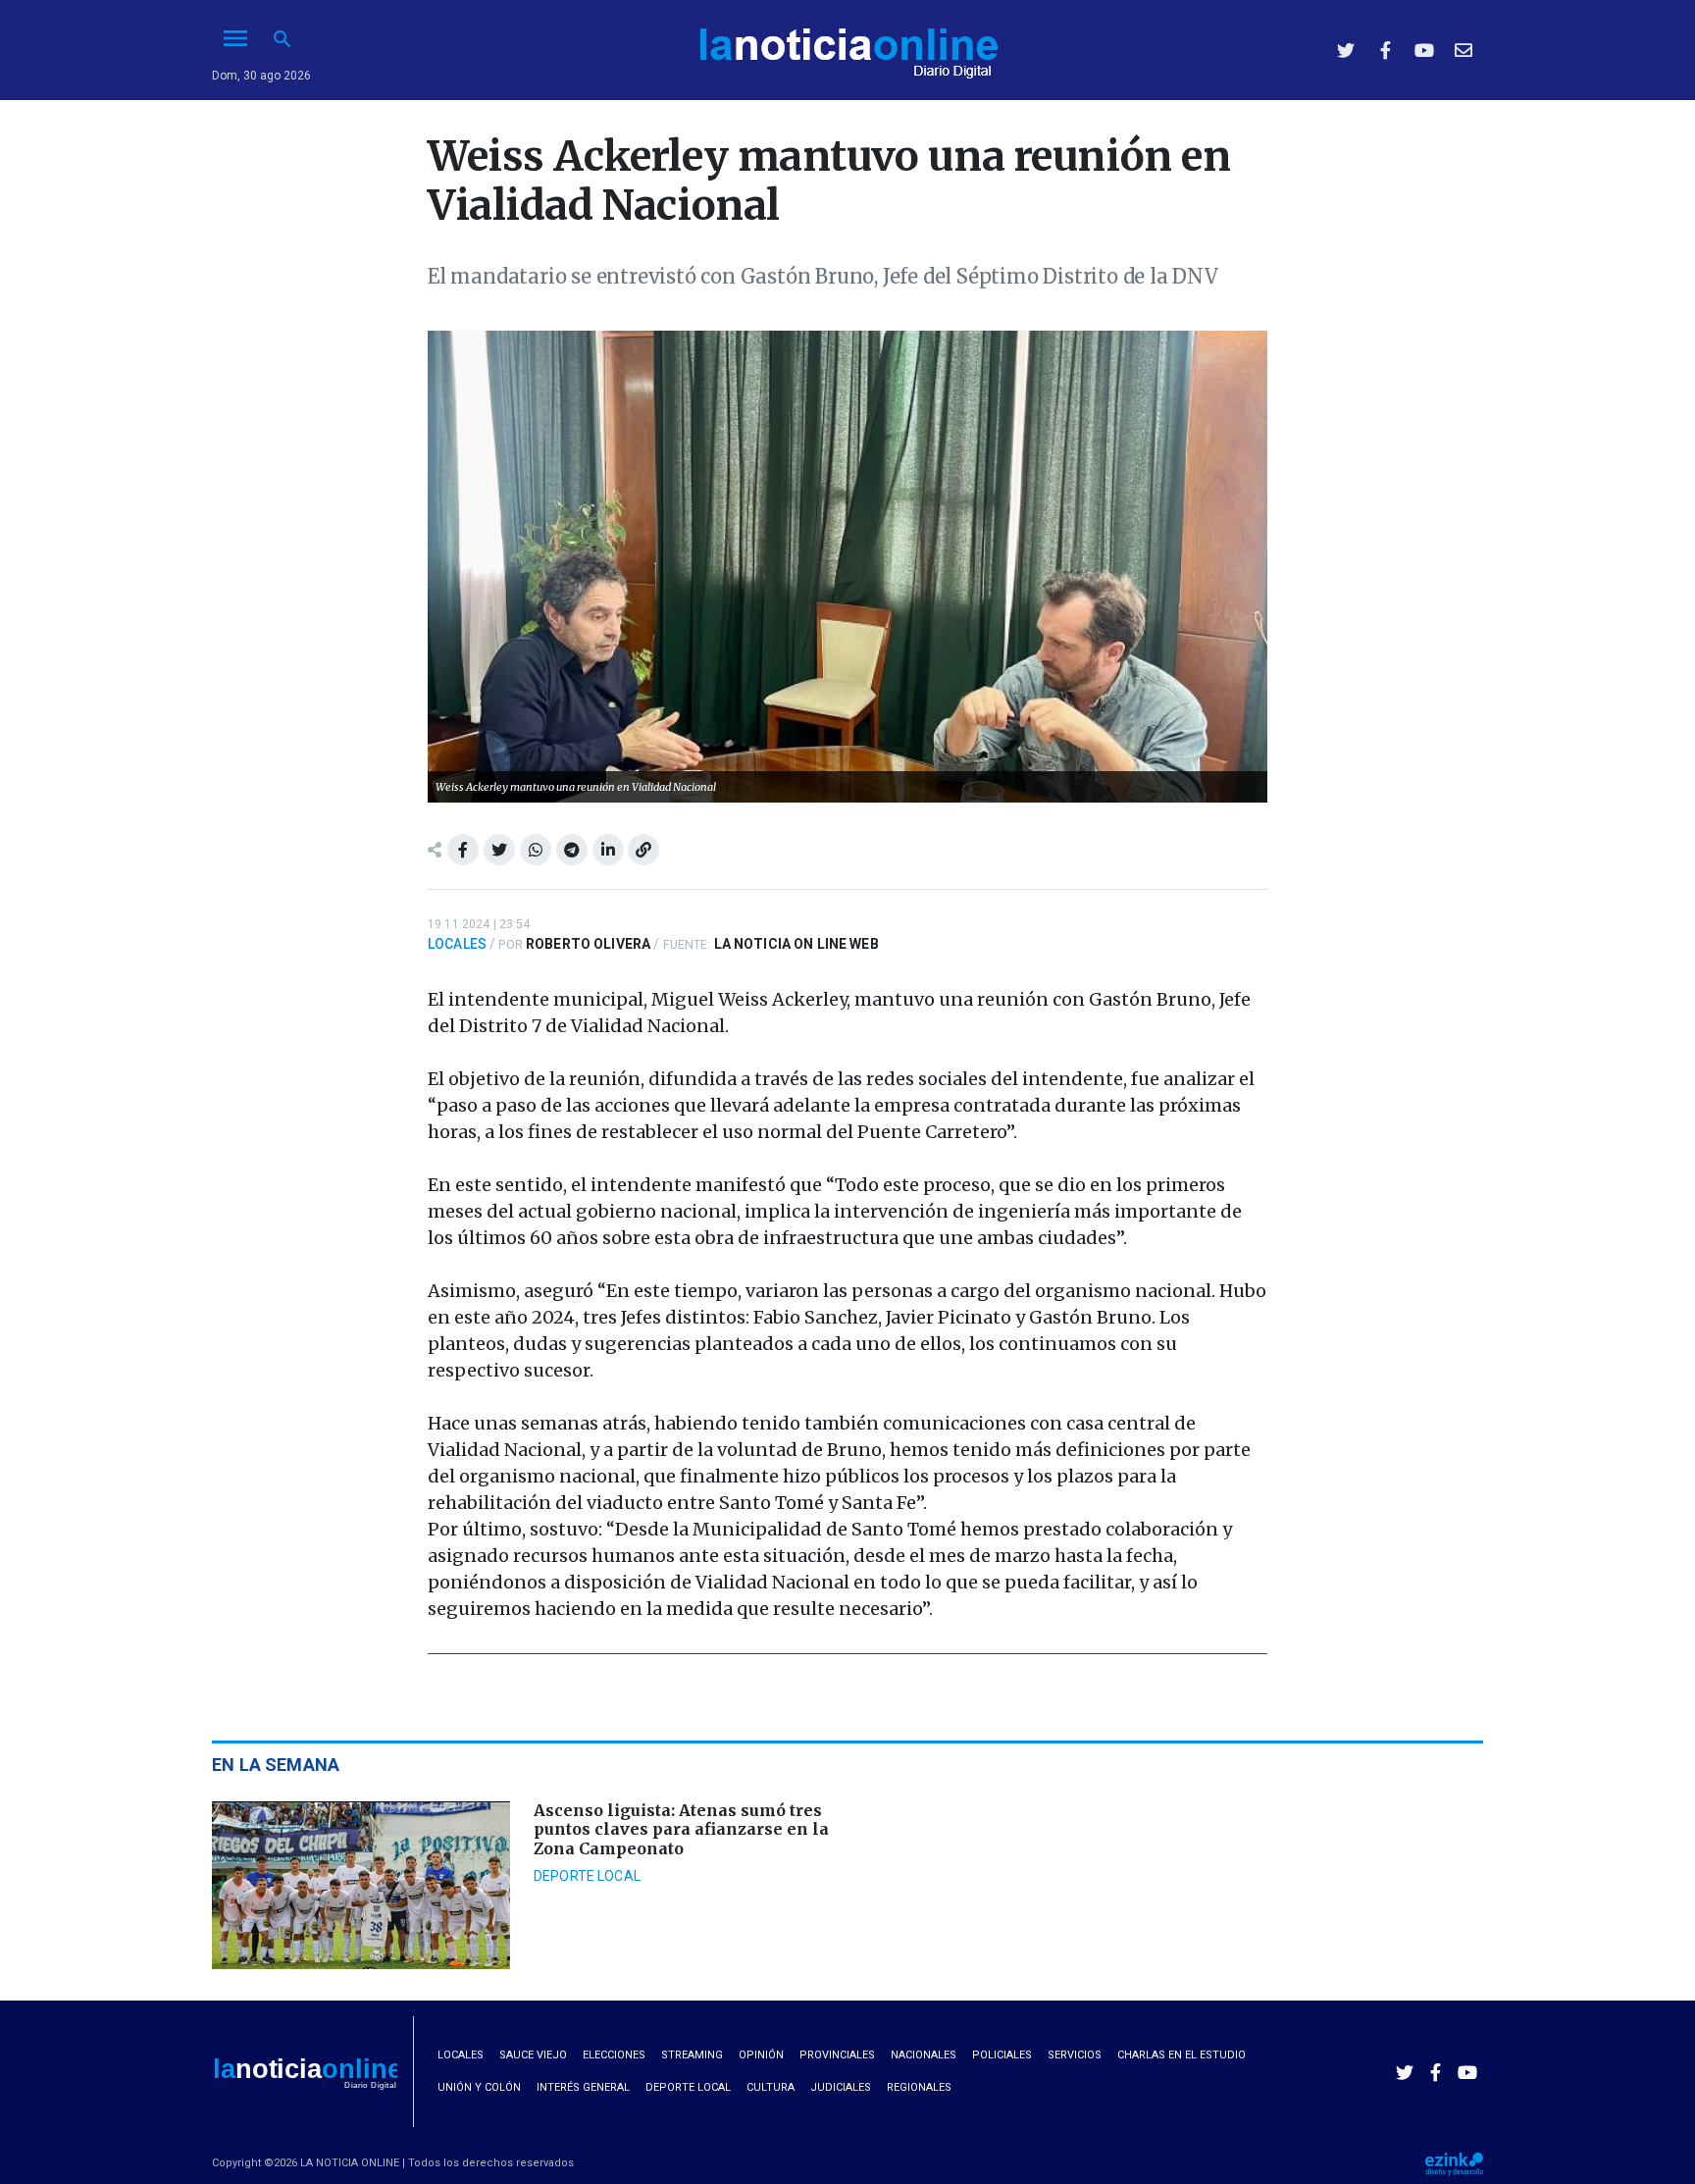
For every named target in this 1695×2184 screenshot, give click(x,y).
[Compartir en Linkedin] (608, 850)
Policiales (1002, 2055)
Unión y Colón (479, 2087)
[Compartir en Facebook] (463, 850)
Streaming (692, 2055)
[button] (282, 39)
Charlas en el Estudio (1181, 2055)
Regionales (919, 2087)
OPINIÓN (761, 2055)
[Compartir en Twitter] (499, 850)
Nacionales (924, 2055)
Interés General (583, 2087)
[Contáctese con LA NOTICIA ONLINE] (1464, 50)
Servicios (1075, 2055)
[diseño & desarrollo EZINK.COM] (1454, 2162)
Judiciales (841, 2087)
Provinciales (837, 2055)
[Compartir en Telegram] (572, 850)
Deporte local (587, 1876)
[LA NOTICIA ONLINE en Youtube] (1424, 50)
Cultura (770, 2087)
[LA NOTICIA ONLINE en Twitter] (1346, 50)
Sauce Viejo (533, 2055)
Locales (457, 944)
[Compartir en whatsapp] (536, 850)
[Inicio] (848, 48)
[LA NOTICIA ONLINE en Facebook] (1385, 50)
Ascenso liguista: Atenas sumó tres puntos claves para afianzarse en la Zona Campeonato (681, 1829)
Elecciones (614, 2055)
